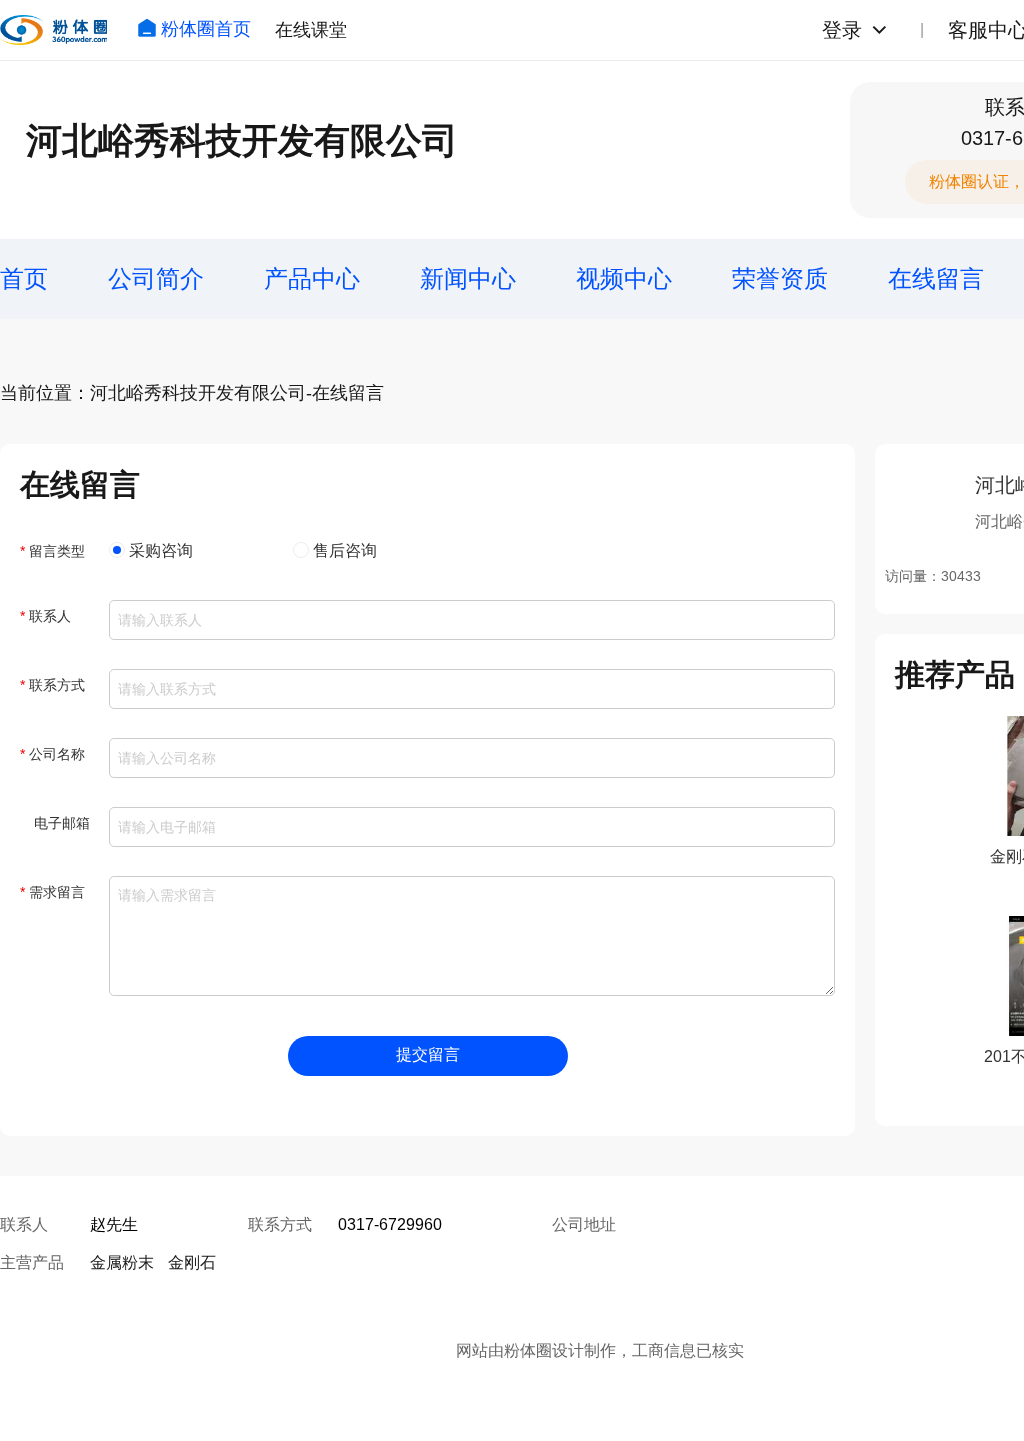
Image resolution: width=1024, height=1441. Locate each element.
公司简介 (156, 278)
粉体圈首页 (206, 29)
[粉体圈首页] (53, 30)
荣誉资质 (780, 278)
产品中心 (312, 278)
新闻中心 (468, 278)
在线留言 (936, 278)
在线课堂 (311, 30)
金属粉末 (122, 1262)
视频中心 (624, 278)
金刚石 (192, 1262)
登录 (842, 30)
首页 (24, 278)
